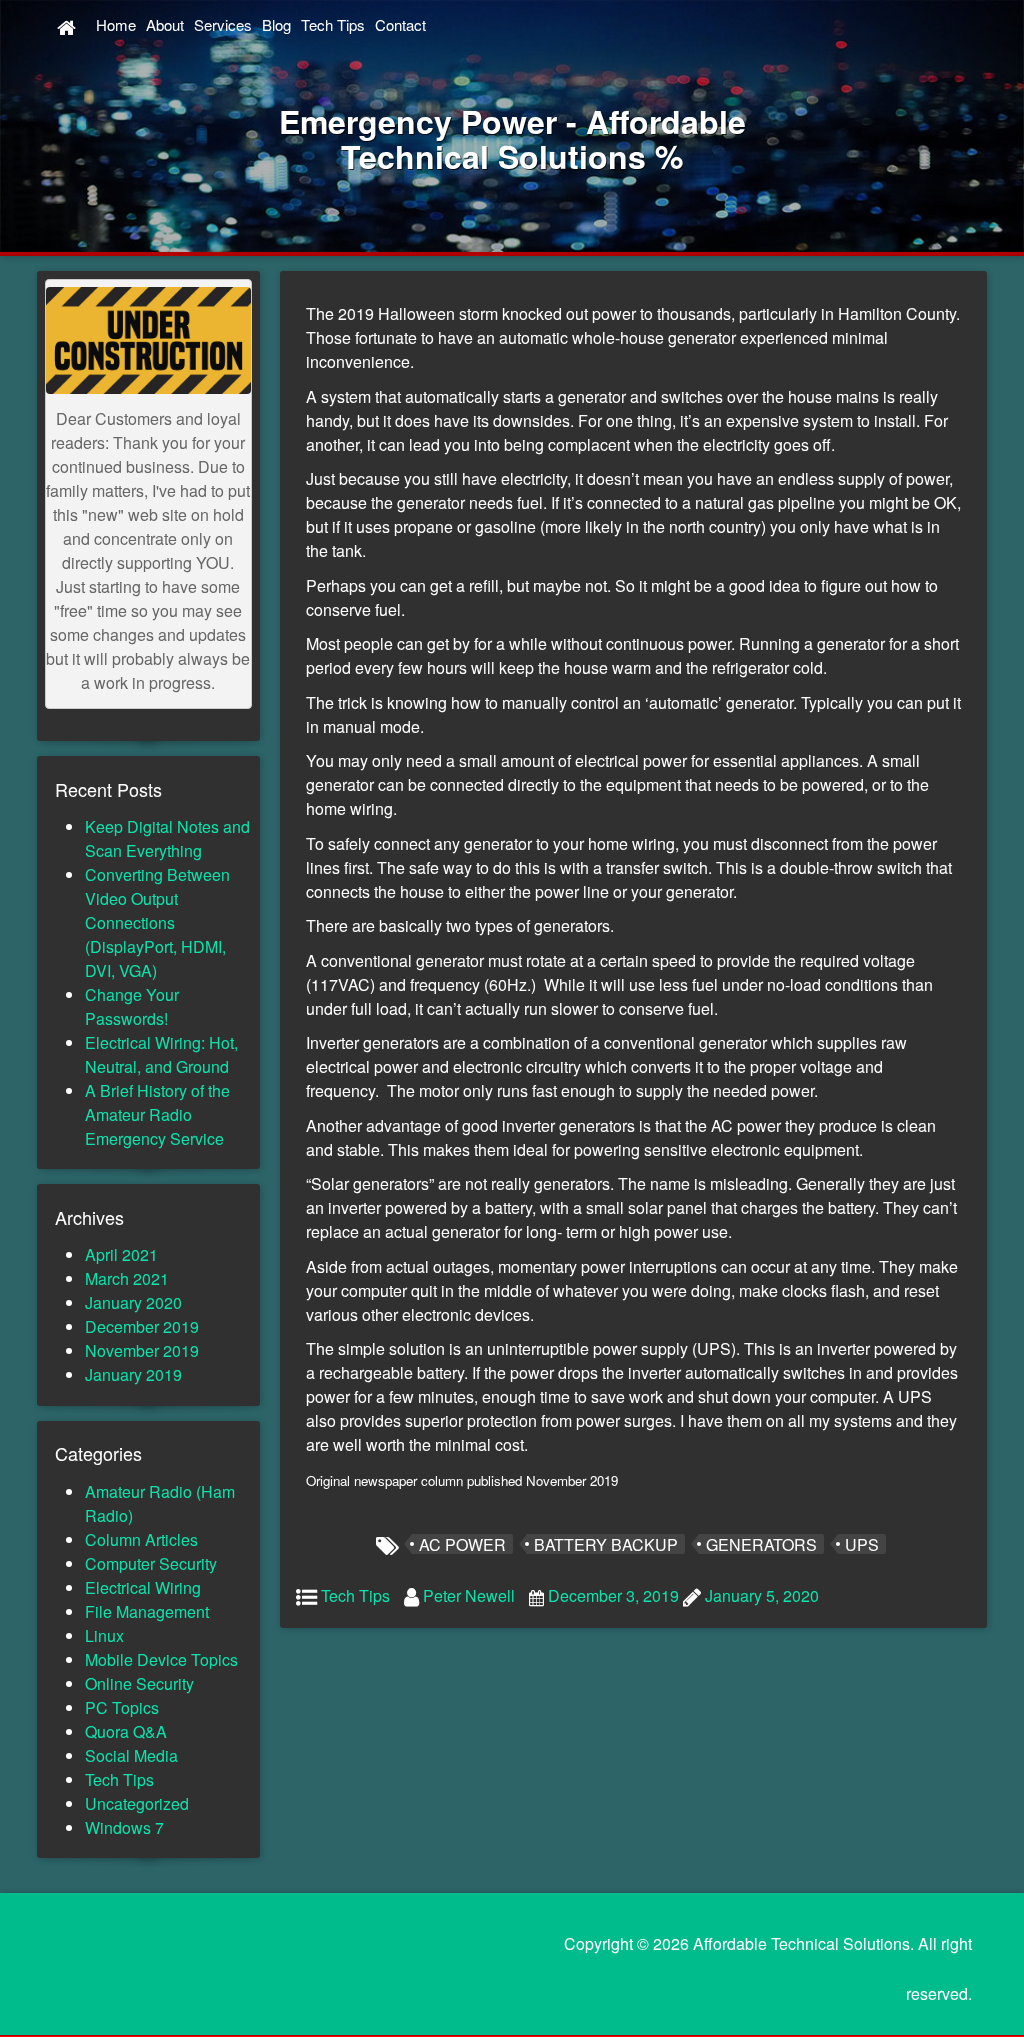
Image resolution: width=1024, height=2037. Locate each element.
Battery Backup (606, 1544)
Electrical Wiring (143, 1587)
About (165, 24)
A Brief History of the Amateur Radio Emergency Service (157, 1114)
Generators (761, 1544)
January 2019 (133, 1374)
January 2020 (133, 1302)
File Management (147, 1611)
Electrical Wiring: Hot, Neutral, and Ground (161, 1054)
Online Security (139, 1683)
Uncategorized (137, 1803)
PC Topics (122, 1707)
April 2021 (121, 1254)
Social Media (131, 1755)
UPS (862, 1544)
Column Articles (141, 1539)
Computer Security (151, 1563)
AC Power (462, 1544)
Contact (400, 24)
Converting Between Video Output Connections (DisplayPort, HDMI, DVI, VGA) (157, 922)
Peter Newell (469, 1595)
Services (223, 24)
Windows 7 (124, 1827)
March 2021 (127, 1278)
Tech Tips (333, 24)
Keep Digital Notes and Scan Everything (167, 838)
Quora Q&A (126, 1731)
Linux (104, 1635)
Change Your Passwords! (132, 1006)
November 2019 (142, 1350)
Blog (276, 24)
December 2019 (142, 1326)
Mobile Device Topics (161, 1659)
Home (116, 24)
